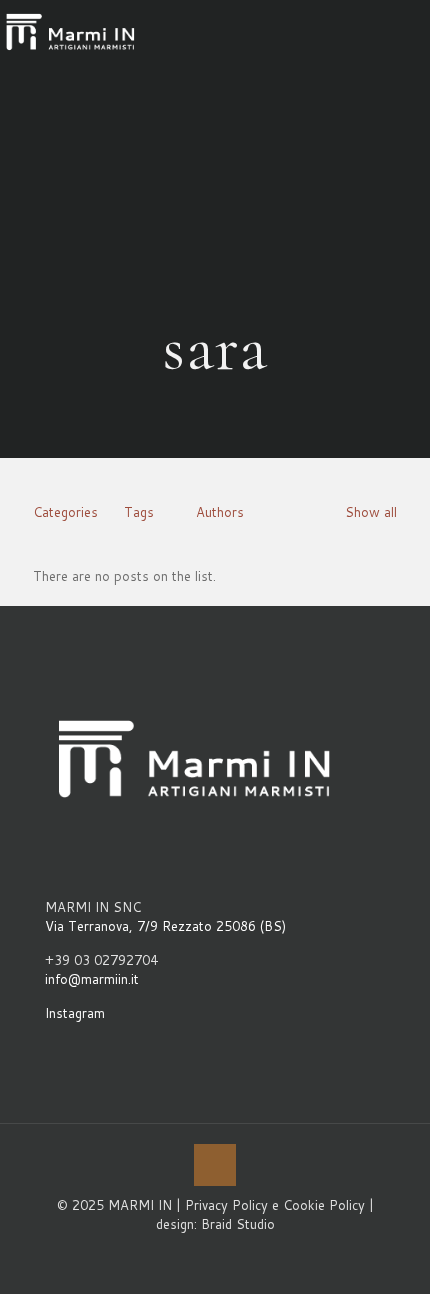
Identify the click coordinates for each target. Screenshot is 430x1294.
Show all (371, 512)
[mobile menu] (403, 30)
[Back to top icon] (215, 1165)
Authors (220, 512)
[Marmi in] (70, 30)
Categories (65, 512)
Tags (139, 512)
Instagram (75, 1013)
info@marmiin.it (92, 979)
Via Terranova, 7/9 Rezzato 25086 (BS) (165, 926)
